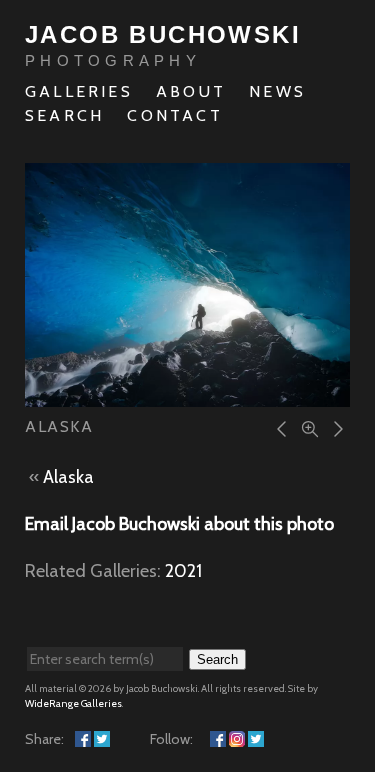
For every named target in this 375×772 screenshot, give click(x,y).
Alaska (68, 477)
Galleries (79, 91)
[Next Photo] (335, 428)
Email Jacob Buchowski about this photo (179, 524)
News (277, 91)
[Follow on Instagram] (237, 739)
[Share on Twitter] (102, 739)
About (191, 91)
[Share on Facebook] (83, 739)
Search (64, 115)
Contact (174, 115)
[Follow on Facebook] (218, 739)
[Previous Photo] (279, 428)
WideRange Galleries (73, 703)
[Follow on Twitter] (256, 739)
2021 (183, 571)
